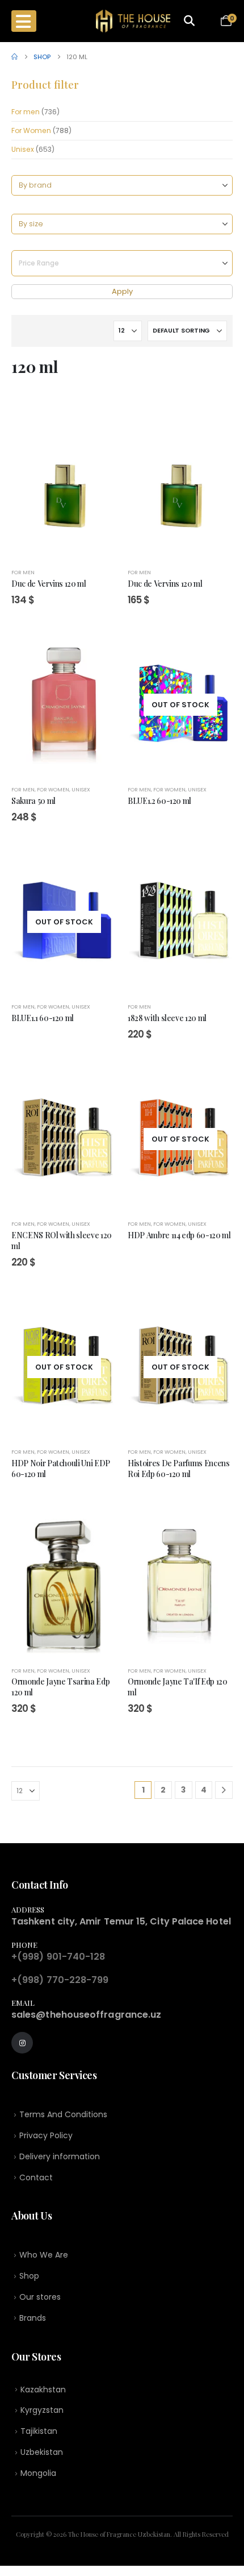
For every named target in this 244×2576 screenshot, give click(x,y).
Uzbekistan (42, 2452)
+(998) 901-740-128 (58, 1957)
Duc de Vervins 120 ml (49, 583)
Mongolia (38, 2473)
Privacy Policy (46, 2135)
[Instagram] (22, 2043)
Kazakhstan (43, 2390)
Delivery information (60, 2156)
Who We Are (44, 2255)
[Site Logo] (133, 21)
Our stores (40, 2297)
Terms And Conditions (63, 2114)
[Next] (224, 1790)
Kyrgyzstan (42, 2410)
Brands (33, 2318)
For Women (31, 130)
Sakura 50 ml (33, 800)
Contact (36, 2177)
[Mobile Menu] (24, 21)
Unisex (23, 149)
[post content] (64, 487)
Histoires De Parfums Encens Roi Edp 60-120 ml (179, 1468)
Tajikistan (39, 2431)
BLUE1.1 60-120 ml (43, 1018)
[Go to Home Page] (14, 57)
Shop (29, 2276)
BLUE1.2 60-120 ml (159, 800)
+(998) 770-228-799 (60, 1980)
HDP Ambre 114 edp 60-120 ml (179, 1235)
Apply (122, 291)
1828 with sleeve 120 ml (167, 1018)
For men (26, 112)
